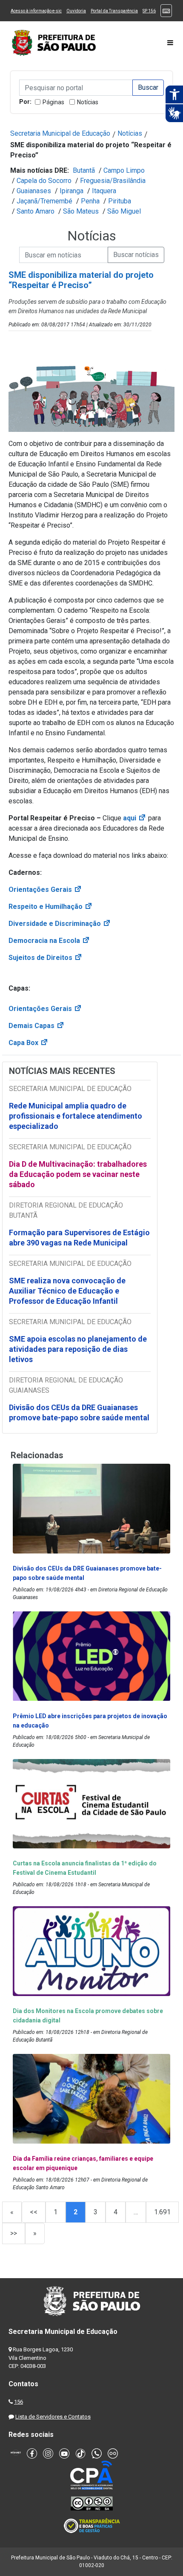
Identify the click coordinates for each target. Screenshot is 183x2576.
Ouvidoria (76, 11)
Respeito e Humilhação (51, 907)
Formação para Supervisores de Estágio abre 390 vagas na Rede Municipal (79, 1238)
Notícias (88, 102)
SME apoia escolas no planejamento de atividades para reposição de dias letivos (78, 1349)
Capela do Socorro (44, 181)
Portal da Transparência (114, 11)
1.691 (162, 2212)
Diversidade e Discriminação (60, 924)
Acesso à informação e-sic (36, 11)
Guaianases (34, 191)
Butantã (84, 170)
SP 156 (149, 11)
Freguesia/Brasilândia (113, 181)
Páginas (53, 102)
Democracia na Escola (49, 941)
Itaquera (104, 191)
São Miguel (124, 211)
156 (19, 2402)
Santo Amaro (36, 211)
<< (34, 2212)
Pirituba (120, 201)
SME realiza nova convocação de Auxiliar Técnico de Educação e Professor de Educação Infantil (67, 1291)
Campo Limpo (124, 170)
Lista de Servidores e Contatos (53, 2417)
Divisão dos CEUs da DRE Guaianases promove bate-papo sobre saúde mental (79, 1412)
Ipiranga (71, 191)
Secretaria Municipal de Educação (60, 133)
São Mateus (81, 211)
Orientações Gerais (45, 890)
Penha (90, 201)
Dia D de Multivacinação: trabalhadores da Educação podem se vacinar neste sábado (78, 1174)
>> (14, 2233)
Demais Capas (37, 1026)
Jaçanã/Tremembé (44, 201)
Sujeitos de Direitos (46, 958)
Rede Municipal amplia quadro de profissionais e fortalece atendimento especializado (76, 1116)
